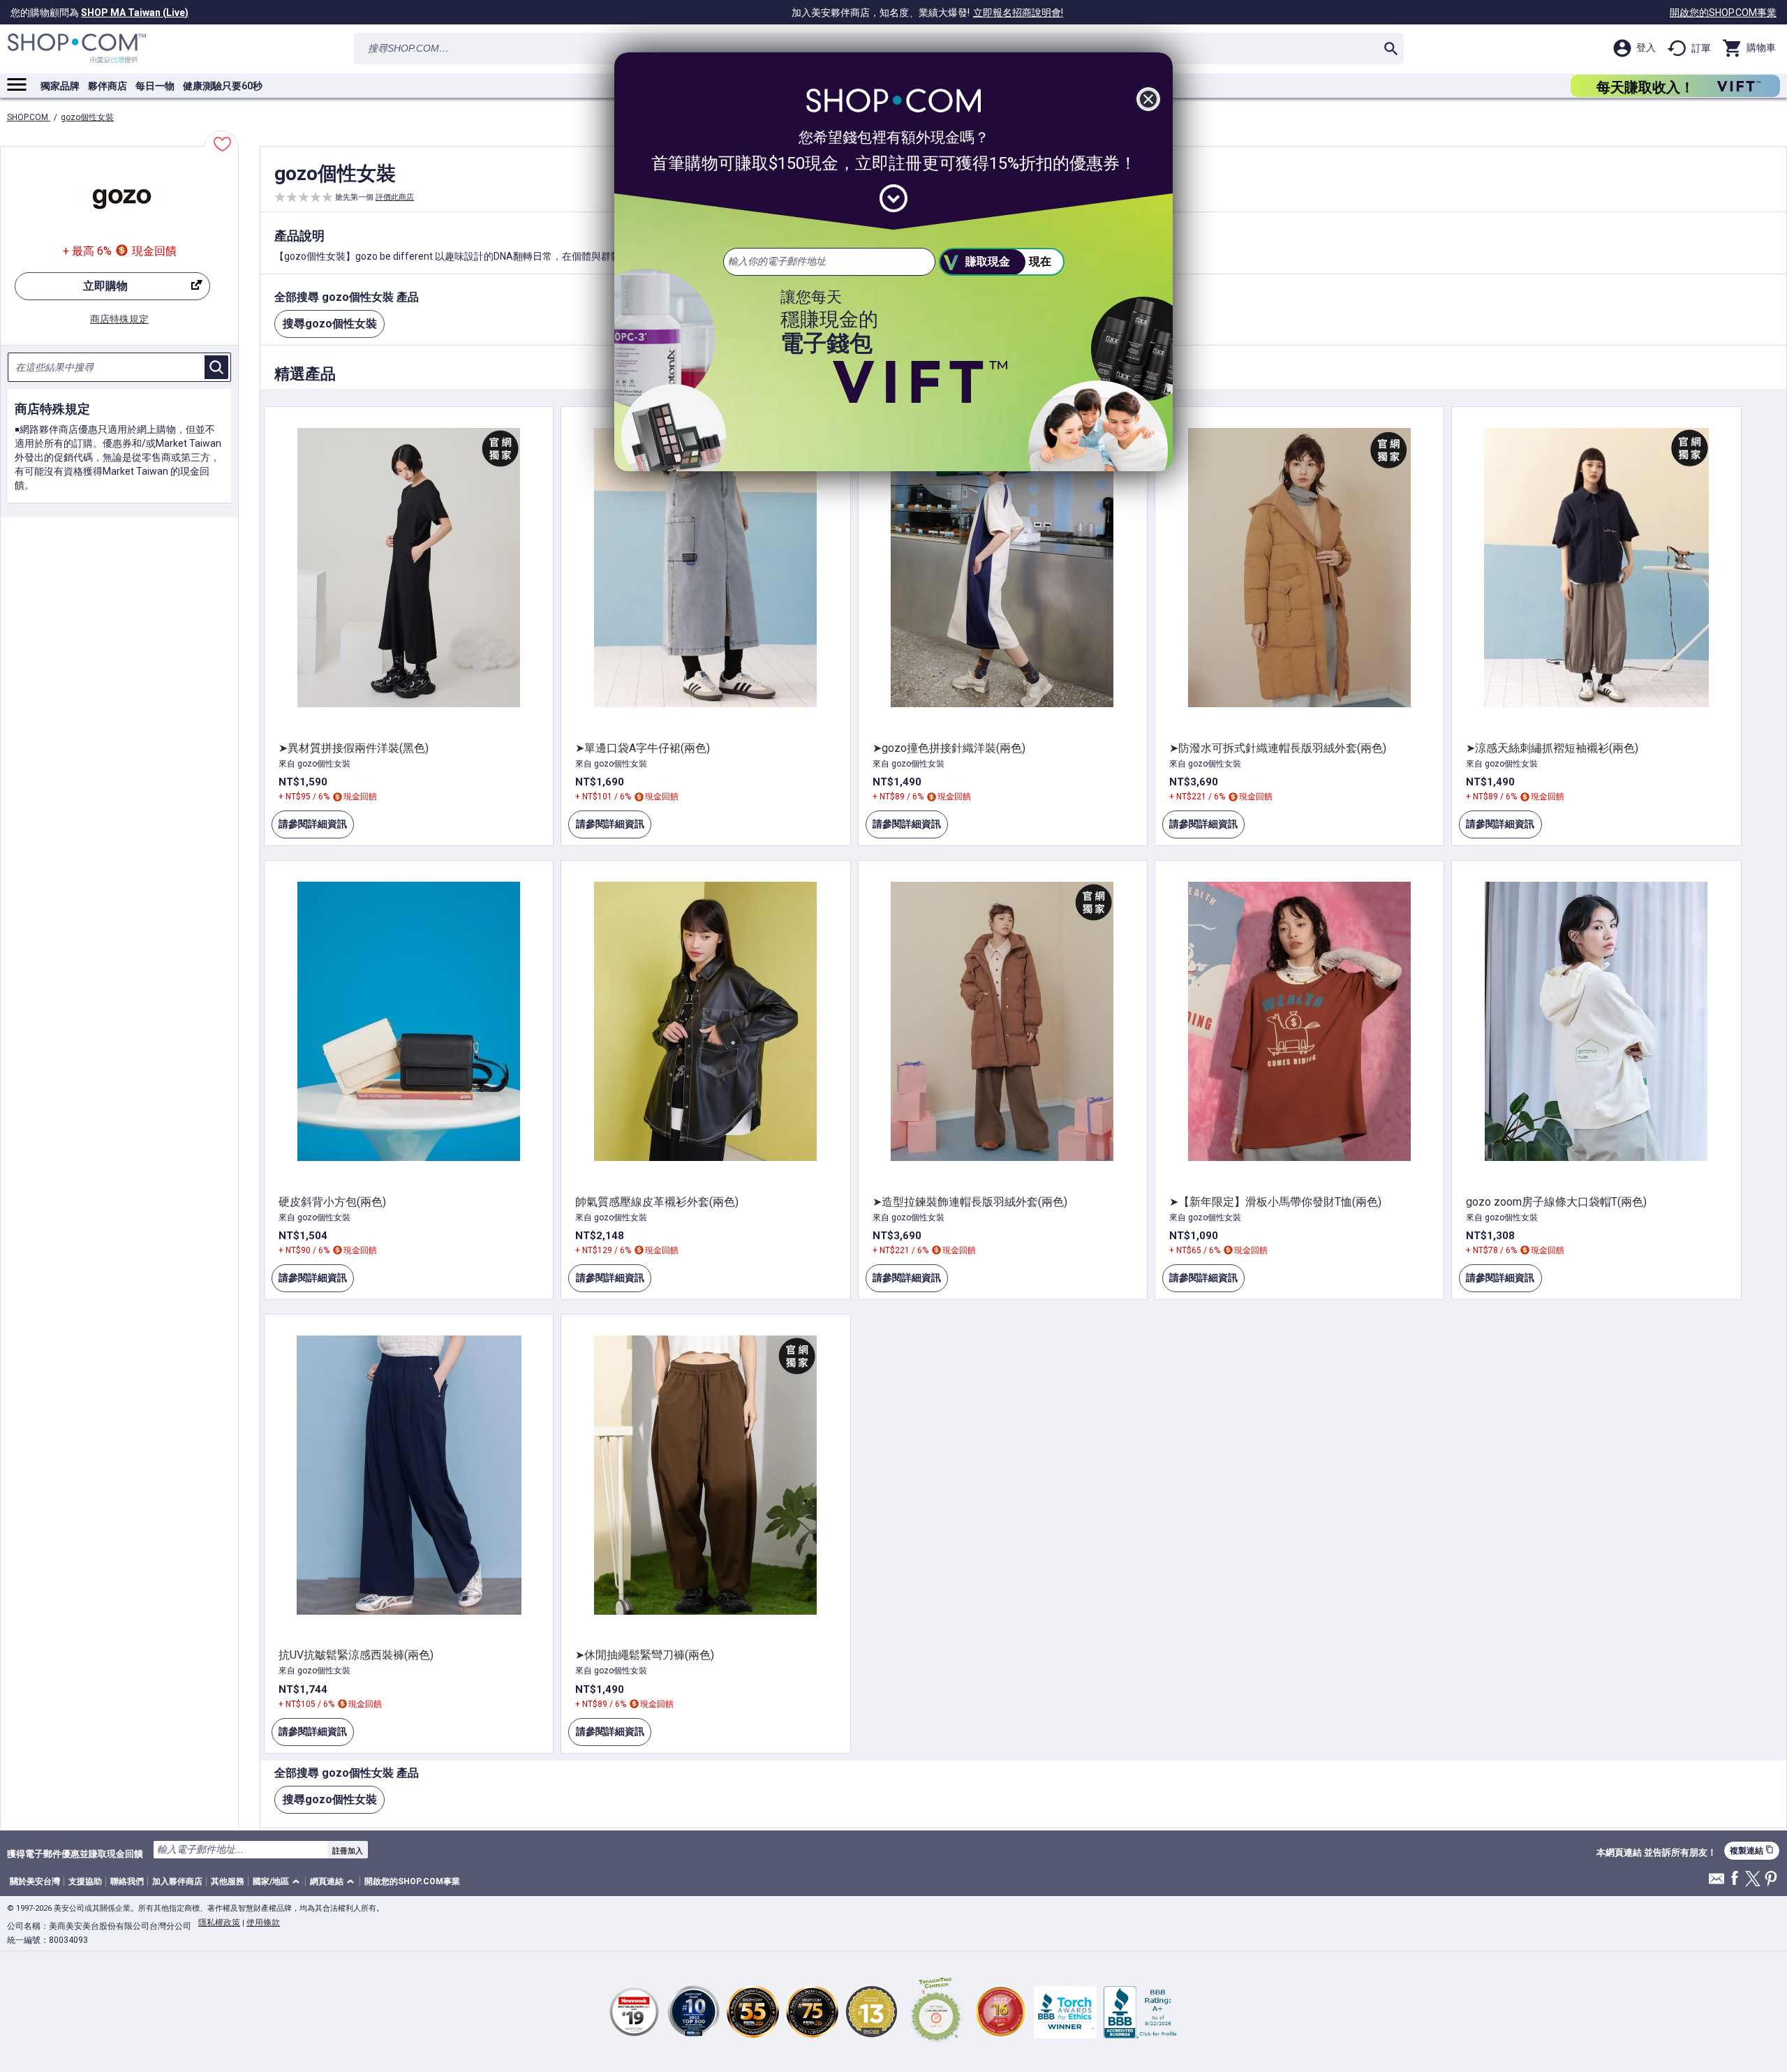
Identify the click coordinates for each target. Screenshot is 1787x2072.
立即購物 (71, 290)
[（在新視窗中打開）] (936, 2012)
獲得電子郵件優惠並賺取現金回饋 (75, 1853)
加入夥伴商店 (177, 1881)
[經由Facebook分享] (1735, 1879)
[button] (279, 1882)
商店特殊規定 (119, 319)
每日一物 (155, 86)
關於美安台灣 (35, 1881)
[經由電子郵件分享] (1716, 1882)
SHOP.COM (29, 117)
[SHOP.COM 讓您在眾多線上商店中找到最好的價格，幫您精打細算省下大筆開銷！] (77, 49)
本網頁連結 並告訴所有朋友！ (1656, 1853)
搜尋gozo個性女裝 (330, 324)
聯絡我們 (127, 1881)
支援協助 (85, 1881)
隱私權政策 (219, 1923)
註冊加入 (348, 1851)
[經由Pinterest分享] (1771, 1880)
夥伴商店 (107, 86)
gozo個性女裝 (87, 117)
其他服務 (228, 1881)
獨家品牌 (60, 86)
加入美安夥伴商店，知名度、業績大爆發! (927, 13)
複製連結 (1752, 1850)
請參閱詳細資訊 (309, 828)
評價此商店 (395, 197)
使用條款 (263, 1923)
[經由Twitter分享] (1753, 1880)
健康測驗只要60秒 (223, 86)
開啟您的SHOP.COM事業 (1723, 13)
